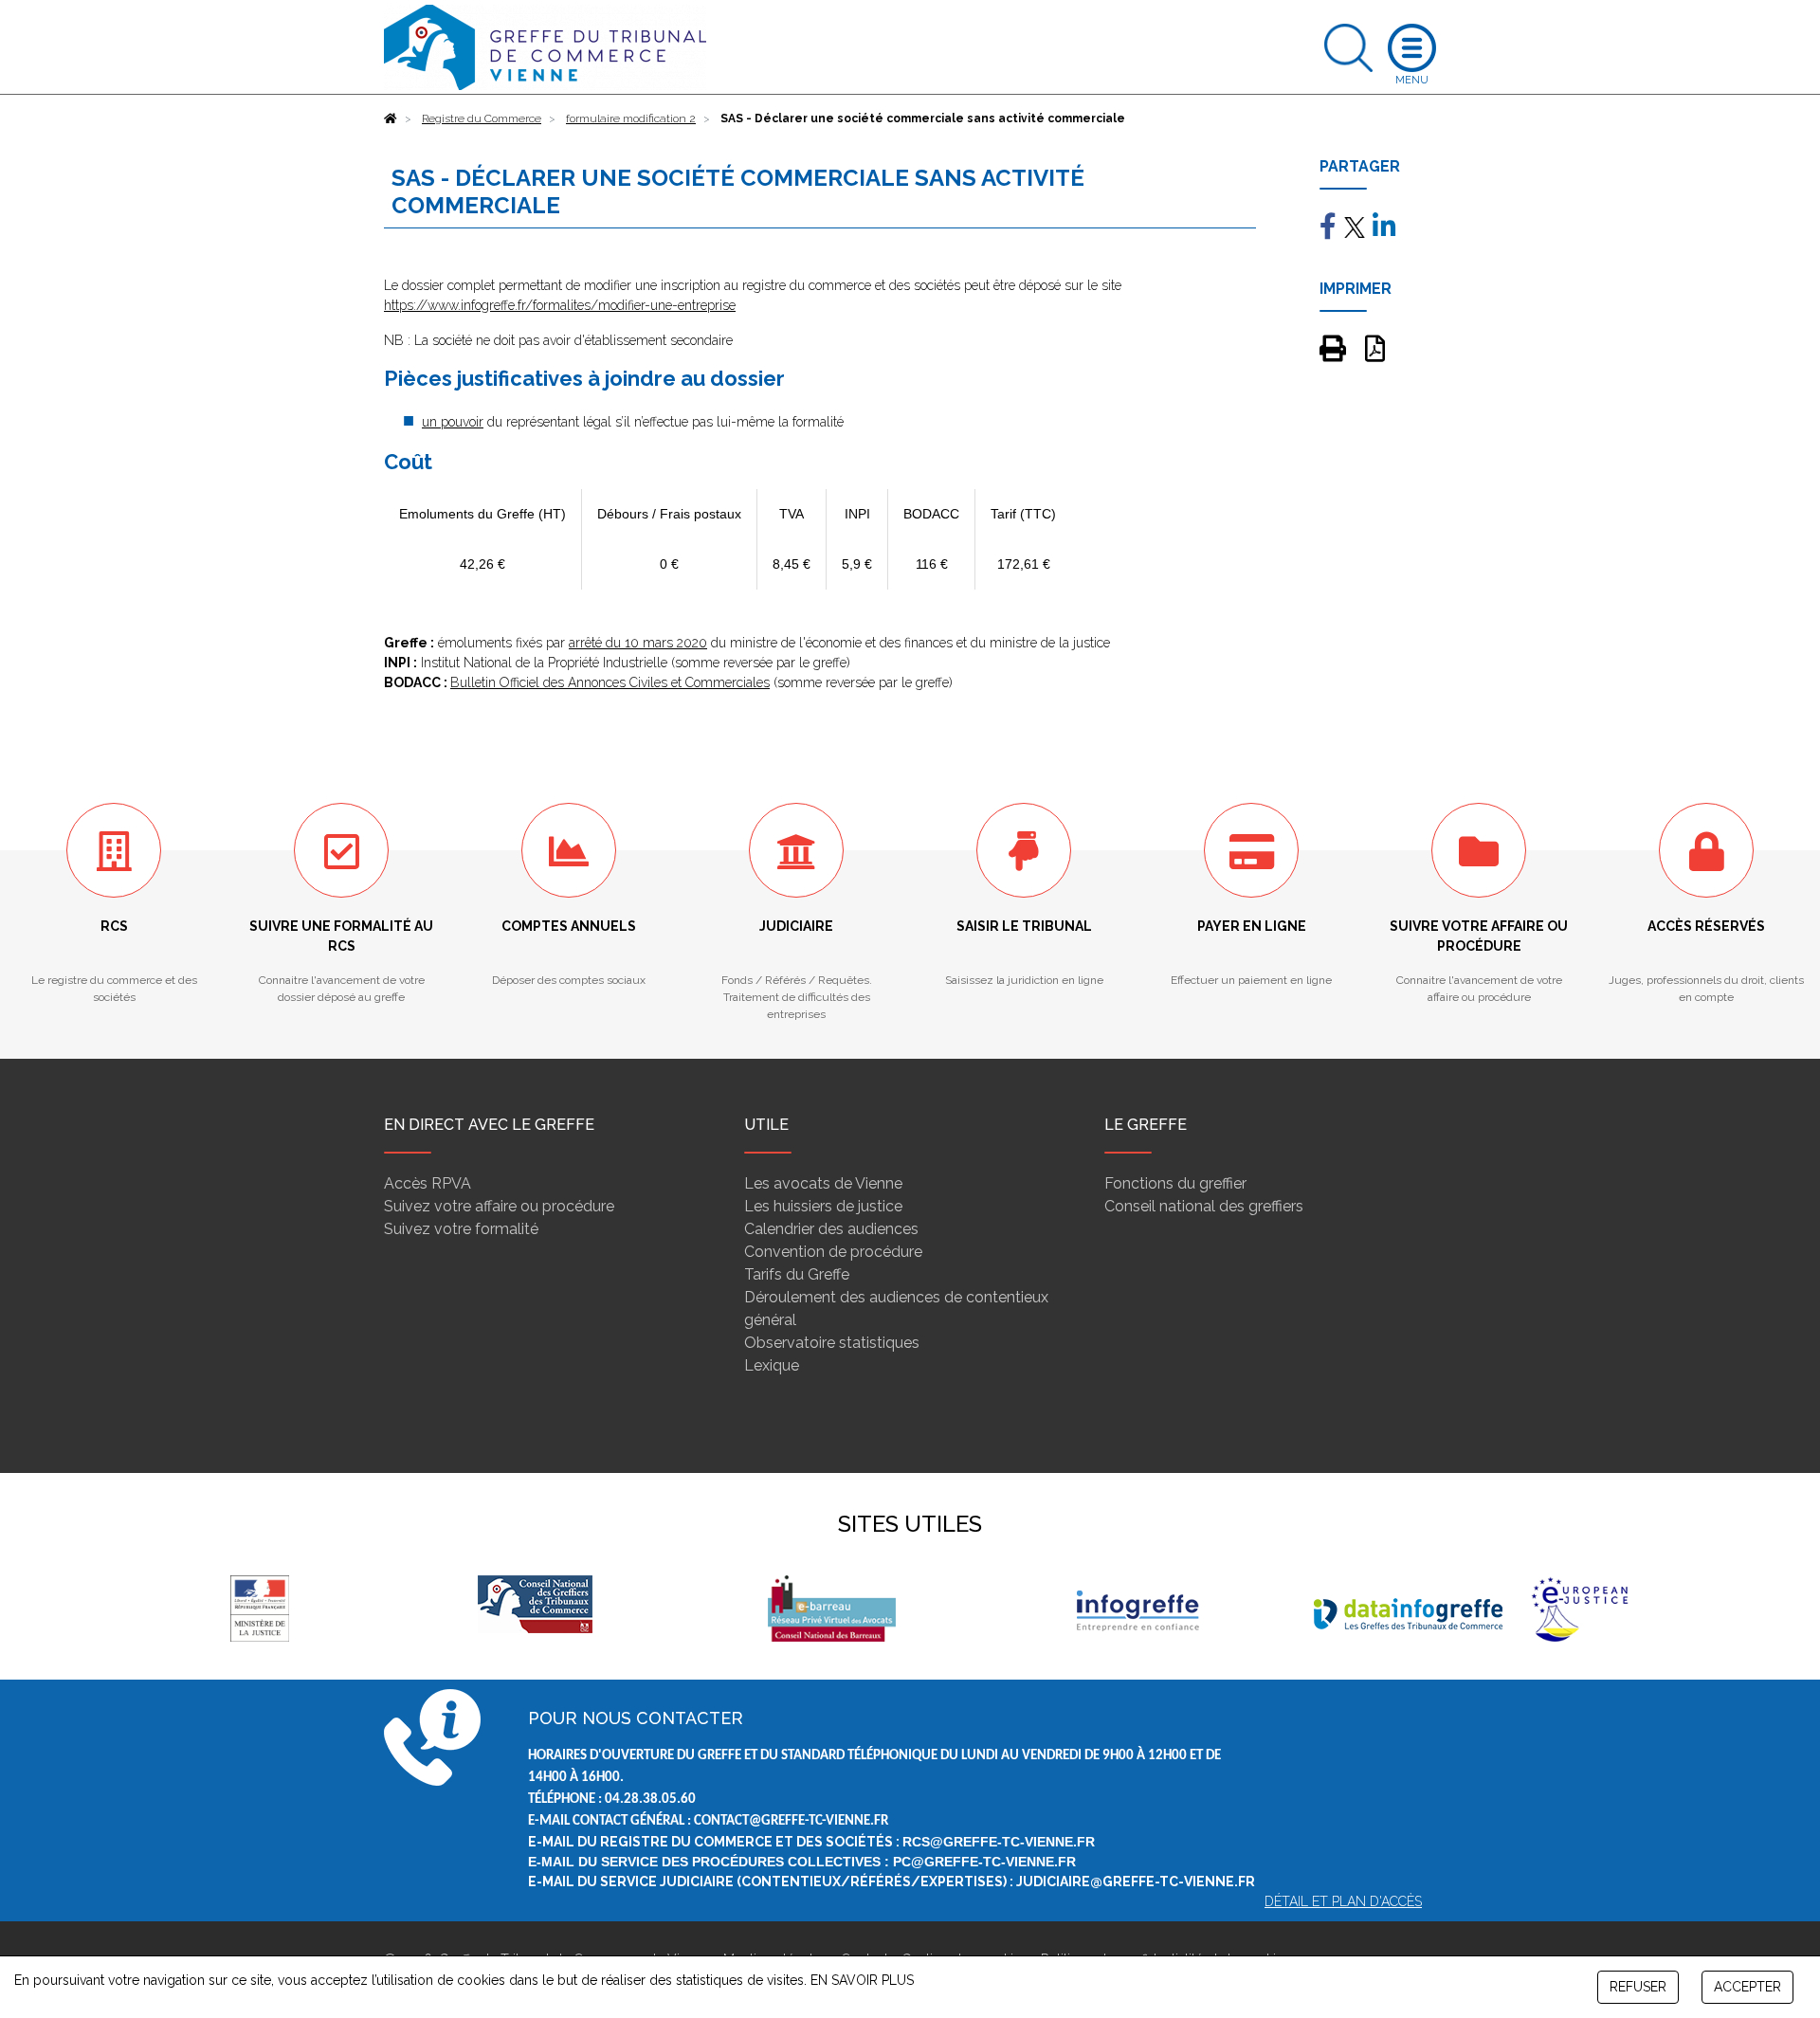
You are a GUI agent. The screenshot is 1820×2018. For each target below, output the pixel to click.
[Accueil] (391, 118)
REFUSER (1638, 1987)
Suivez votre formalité (461, 1229)
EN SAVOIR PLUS (862, 1980)
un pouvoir (453, 422)
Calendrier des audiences (831, 1229)
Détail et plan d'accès (1343, 1901)
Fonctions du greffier (1175, 1183)
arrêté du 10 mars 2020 (638, 643)
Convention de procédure (833, 1252)
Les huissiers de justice (823, 1206)
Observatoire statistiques (832, 1343)
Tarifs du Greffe (797, 1274)
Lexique (772, 1365)
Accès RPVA (428, 1183)
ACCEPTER (1747, 1987)
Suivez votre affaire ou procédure (499, 1206)
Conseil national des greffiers (1204, 1206)
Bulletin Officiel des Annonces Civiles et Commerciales (610, 682)
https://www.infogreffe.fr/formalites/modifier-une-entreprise (560, 305)
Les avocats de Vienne (823, 1183)
